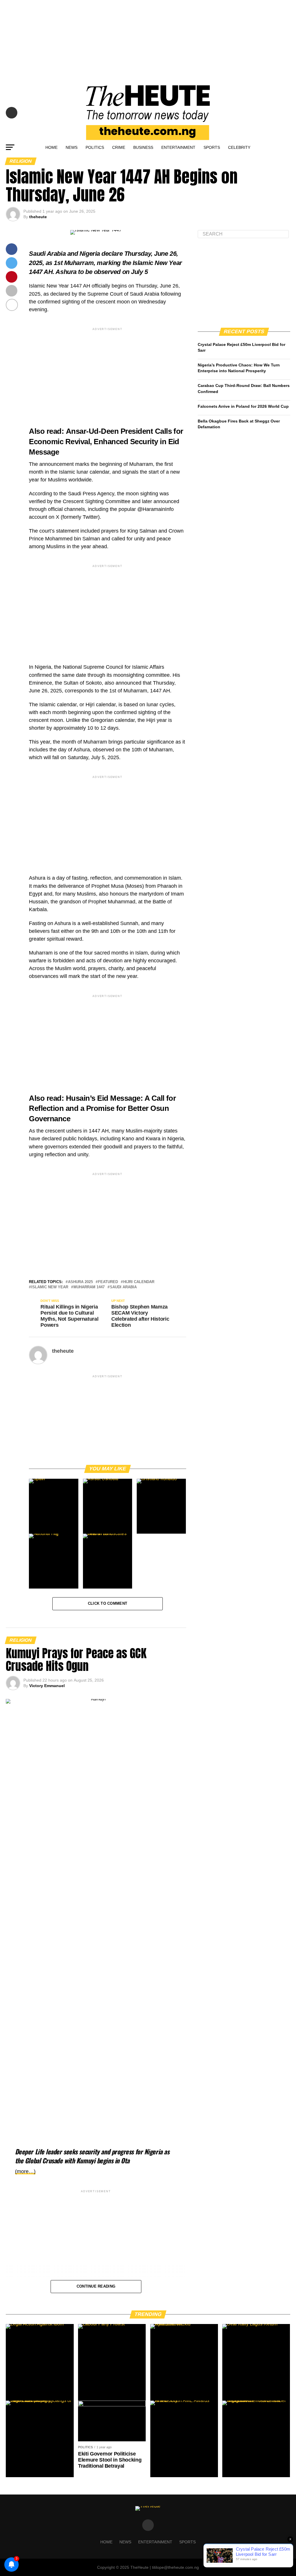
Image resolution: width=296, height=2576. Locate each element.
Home (51, 147)
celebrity (239, 147)
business (143, 147)
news (72, 147)
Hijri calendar (139, 1282)
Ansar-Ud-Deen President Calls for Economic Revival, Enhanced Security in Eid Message (106, 442)
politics (95, 147)
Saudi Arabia (123, 1287)
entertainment (178, 147)
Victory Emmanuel (47, 1686)
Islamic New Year (50, 1287)
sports (212, 147)
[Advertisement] (148, 40)
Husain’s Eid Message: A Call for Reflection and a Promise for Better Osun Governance (102, 1109)
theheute (38, 217)
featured (108, 1282)
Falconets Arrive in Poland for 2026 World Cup (243, 406)
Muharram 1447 (89, 1287)
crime (119, 147)
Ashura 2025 (80, 1282)
